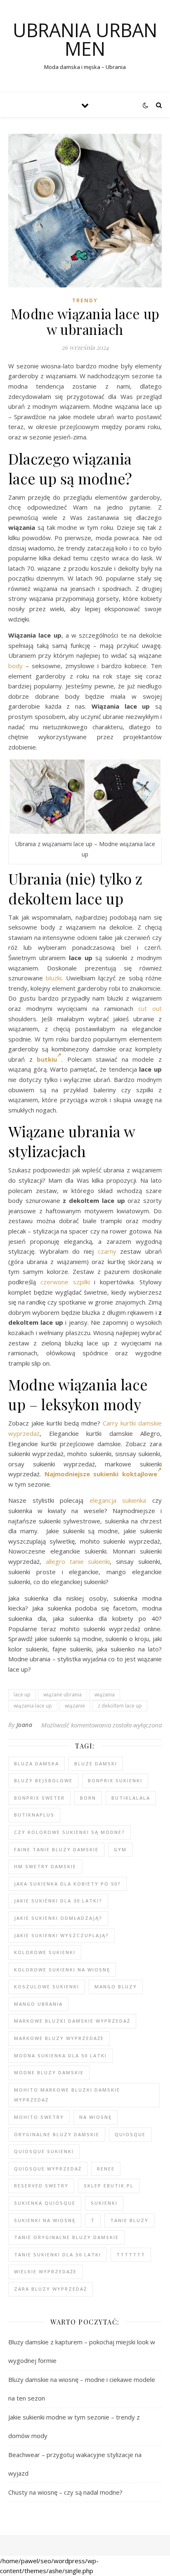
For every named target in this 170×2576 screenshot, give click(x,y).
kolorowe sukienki (45, 1952)
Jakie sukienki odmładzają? (58, 1918)
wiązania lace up (33, 1706)
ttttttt (131, 2255)
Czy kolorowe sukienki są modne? (70, 1832)
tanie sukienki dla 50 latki (58, 2255)
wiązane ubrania (63, 1695)
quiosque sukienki (44, 2151)
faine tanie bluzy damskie (56, 1849)
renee (106, 2169)
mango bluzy (116, 1987)
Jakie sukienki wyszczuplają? (61, 1935)
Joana (25, 1725)
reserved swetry (41, 2186)
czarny (107, 1251)
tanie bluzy (129, 2220)
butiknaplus (34, 1815)
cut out (150, 1008)
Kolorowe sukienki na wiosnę (62, 1970)
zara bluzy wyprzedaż (51, 2289)
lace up (22, 1695)
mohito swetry (39, 2117)
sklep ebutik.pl (109, 2186)
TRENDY (85, 300)
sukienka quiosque (45, 2203)
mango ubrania (38, 2004)
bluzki (54, 978)
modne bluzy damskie (49, 2072)
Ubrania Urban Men (85, 39)
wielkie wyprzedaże (45, 2271)
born (88, 1798)
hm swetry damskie (45, 1866)
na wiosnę (96, 2117)
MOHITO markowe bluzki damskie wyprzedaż (67, 2095)
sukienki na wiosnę (45, 2220)
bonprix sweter (39, 1798)
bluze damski (96, 1764)
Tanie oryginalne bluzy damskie (66, 2237)
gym (120, 1849)
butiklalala (131, 1798)
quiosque (130, 2134)
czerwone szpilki (65, 1282)
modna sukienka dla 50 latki (60, 2055)
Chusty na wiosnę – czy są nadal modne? (65, 2492)
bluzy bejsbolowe (43, 1780)
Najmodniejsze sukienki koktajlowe (101, 1474)
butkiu (47, 1059)
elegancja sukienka (118, 1500)
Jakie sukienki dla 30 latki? (58, 1901)
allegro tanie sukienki (78, 1561)
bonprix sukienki (115, 1780)
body (15, 666)
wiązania (105, 1695)
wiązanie (75, 1706)
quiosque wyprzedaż (48, 2169)
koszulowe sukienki (47, 1987)
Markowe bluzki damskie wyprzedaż (72, 2021)
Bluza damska (37, 1764)
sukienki (104, 2203)
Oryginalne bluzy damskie (57, 2134)
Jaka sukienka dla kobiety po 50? (67, 1884)
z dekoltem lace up (120, 1706)
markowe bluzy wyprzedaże (59, 2038)
